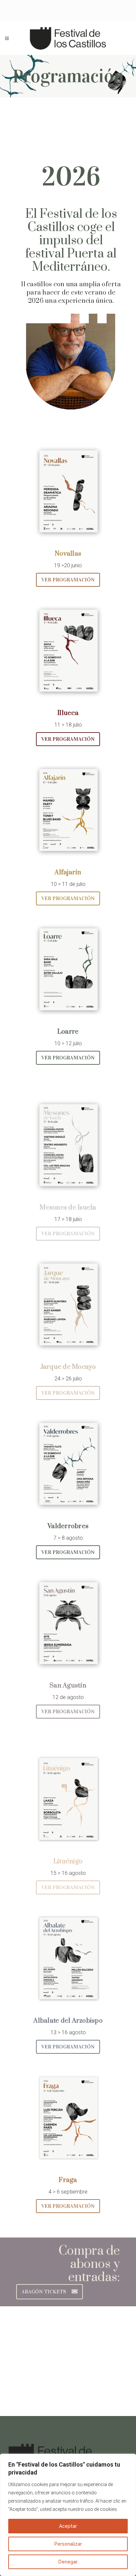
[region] (68, 2515)
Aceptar (68, 2526)
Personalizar (68, 2544)
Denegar (68, 2562)
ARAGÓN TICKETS (44, 2292)
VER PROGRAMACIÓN (68, 580)
